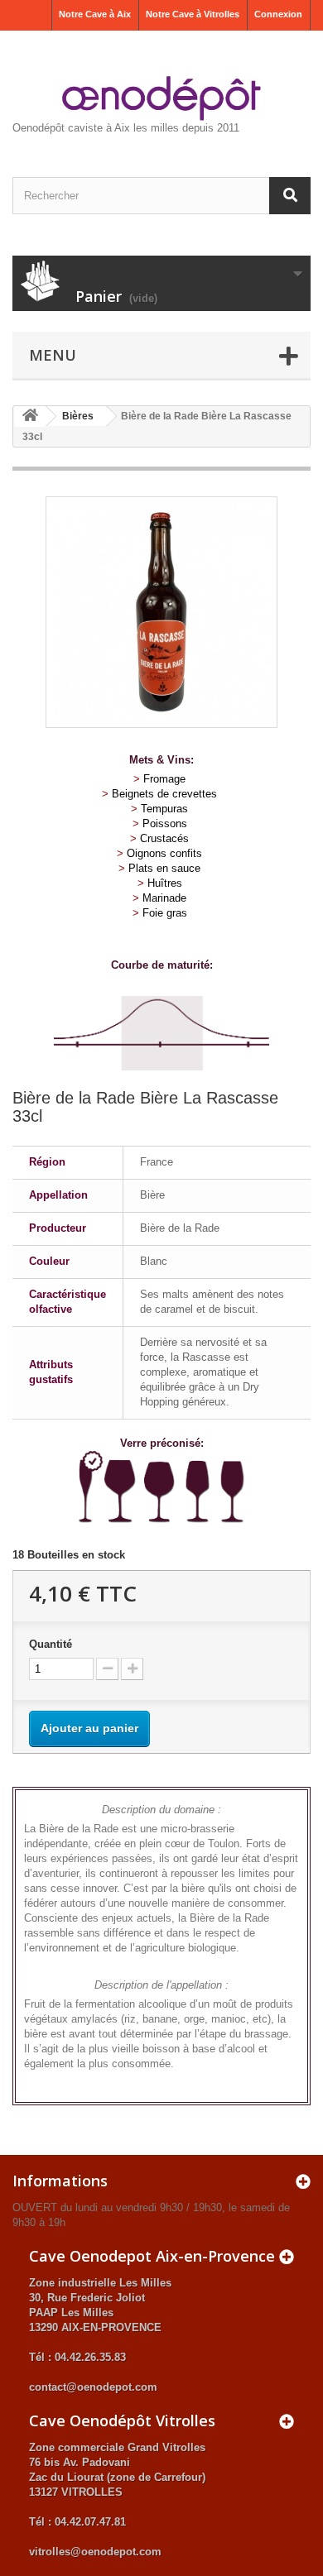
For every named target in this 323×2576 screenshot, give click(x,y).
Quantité (51, 1644)
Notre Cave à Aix (95, 14)
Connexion (278, 14)
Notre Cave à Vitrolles (193, 14)
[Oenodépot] (161, 98)
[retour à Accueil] (30, 417)
